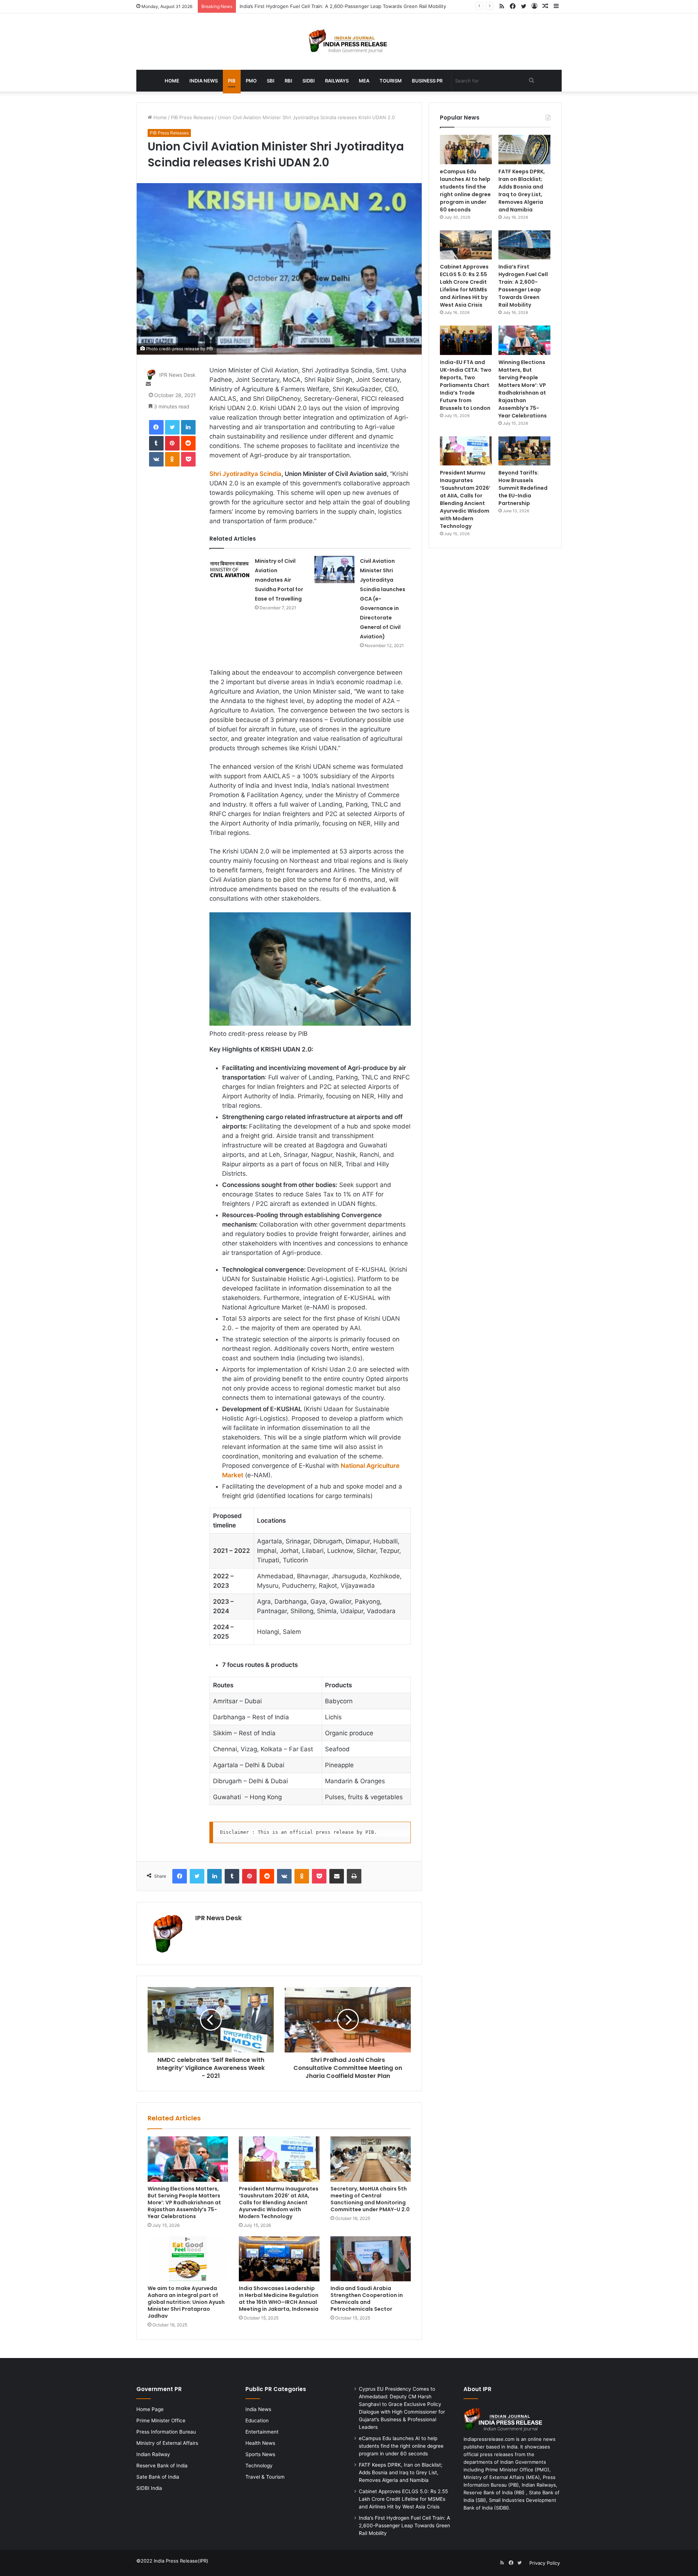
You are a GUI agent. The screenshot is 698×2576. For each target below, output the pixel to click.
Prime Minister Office (161, 2420)
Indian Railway (153, 2454)
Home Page (150, 2409)
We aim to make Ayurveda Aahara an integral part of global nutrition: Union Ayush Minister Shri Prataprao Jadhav (186, 2302)
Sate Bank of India (158, 2477)
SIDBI (309, 81)
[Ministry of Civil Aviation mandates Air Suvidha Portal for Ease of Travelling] (229, 570)
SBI (271, 81)
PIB (232, 81)
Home (172, 81)
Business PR (427, 81)
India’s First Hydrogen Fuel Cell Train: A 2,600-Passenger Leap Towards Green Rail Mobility (523, 286)
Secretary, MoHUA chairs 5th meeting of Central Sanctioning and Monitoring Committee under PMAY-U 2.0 (370, 2199)
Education (257, 2420)
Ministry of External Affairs (167, 2443)
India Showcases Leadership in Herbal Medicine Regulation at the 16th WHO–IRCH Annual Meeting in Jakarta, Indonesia (279, 2299)
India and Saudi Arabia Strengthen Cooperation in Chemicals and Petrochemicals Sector (367, 2299)
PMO (251, 81)
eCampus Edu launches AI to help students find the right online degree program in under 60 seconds (465, 191)
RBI (288, 81)
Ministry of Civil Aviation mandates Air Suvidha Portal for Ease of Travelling (279, 580)
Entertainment (262, 2432)
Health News (260, 2443)
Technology (259, 2466)
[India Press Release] (349, 42)
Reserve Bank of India (162, 2466)
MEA (364, 81)
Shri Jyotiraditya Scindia (245, 474)
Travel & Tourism (265, 2477)
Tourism (391, 81)
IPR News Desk (177, 375)
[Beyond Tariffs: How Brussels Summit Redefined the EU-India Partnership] (524, 451)
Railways (337, 81)
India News (204, 81)
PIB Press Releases (192, 117)
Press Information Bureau (166, 2432)
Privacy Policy (545, 2563)
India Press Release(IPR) (180, 2561)
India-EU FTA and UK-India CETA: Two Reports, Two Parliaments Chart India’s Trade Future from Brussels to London (466, 385)
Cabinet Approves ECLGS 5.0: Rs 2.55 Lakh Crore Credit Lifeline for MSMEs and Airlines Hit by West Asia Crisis (464, 286)
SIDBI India (149, 2488)
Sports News (260, 2454)
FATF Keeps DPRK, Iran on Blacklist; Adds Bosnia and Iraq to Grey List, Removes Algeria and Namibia (522, 191)
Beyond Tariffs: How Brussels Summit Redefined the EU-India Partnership (523, 488)
